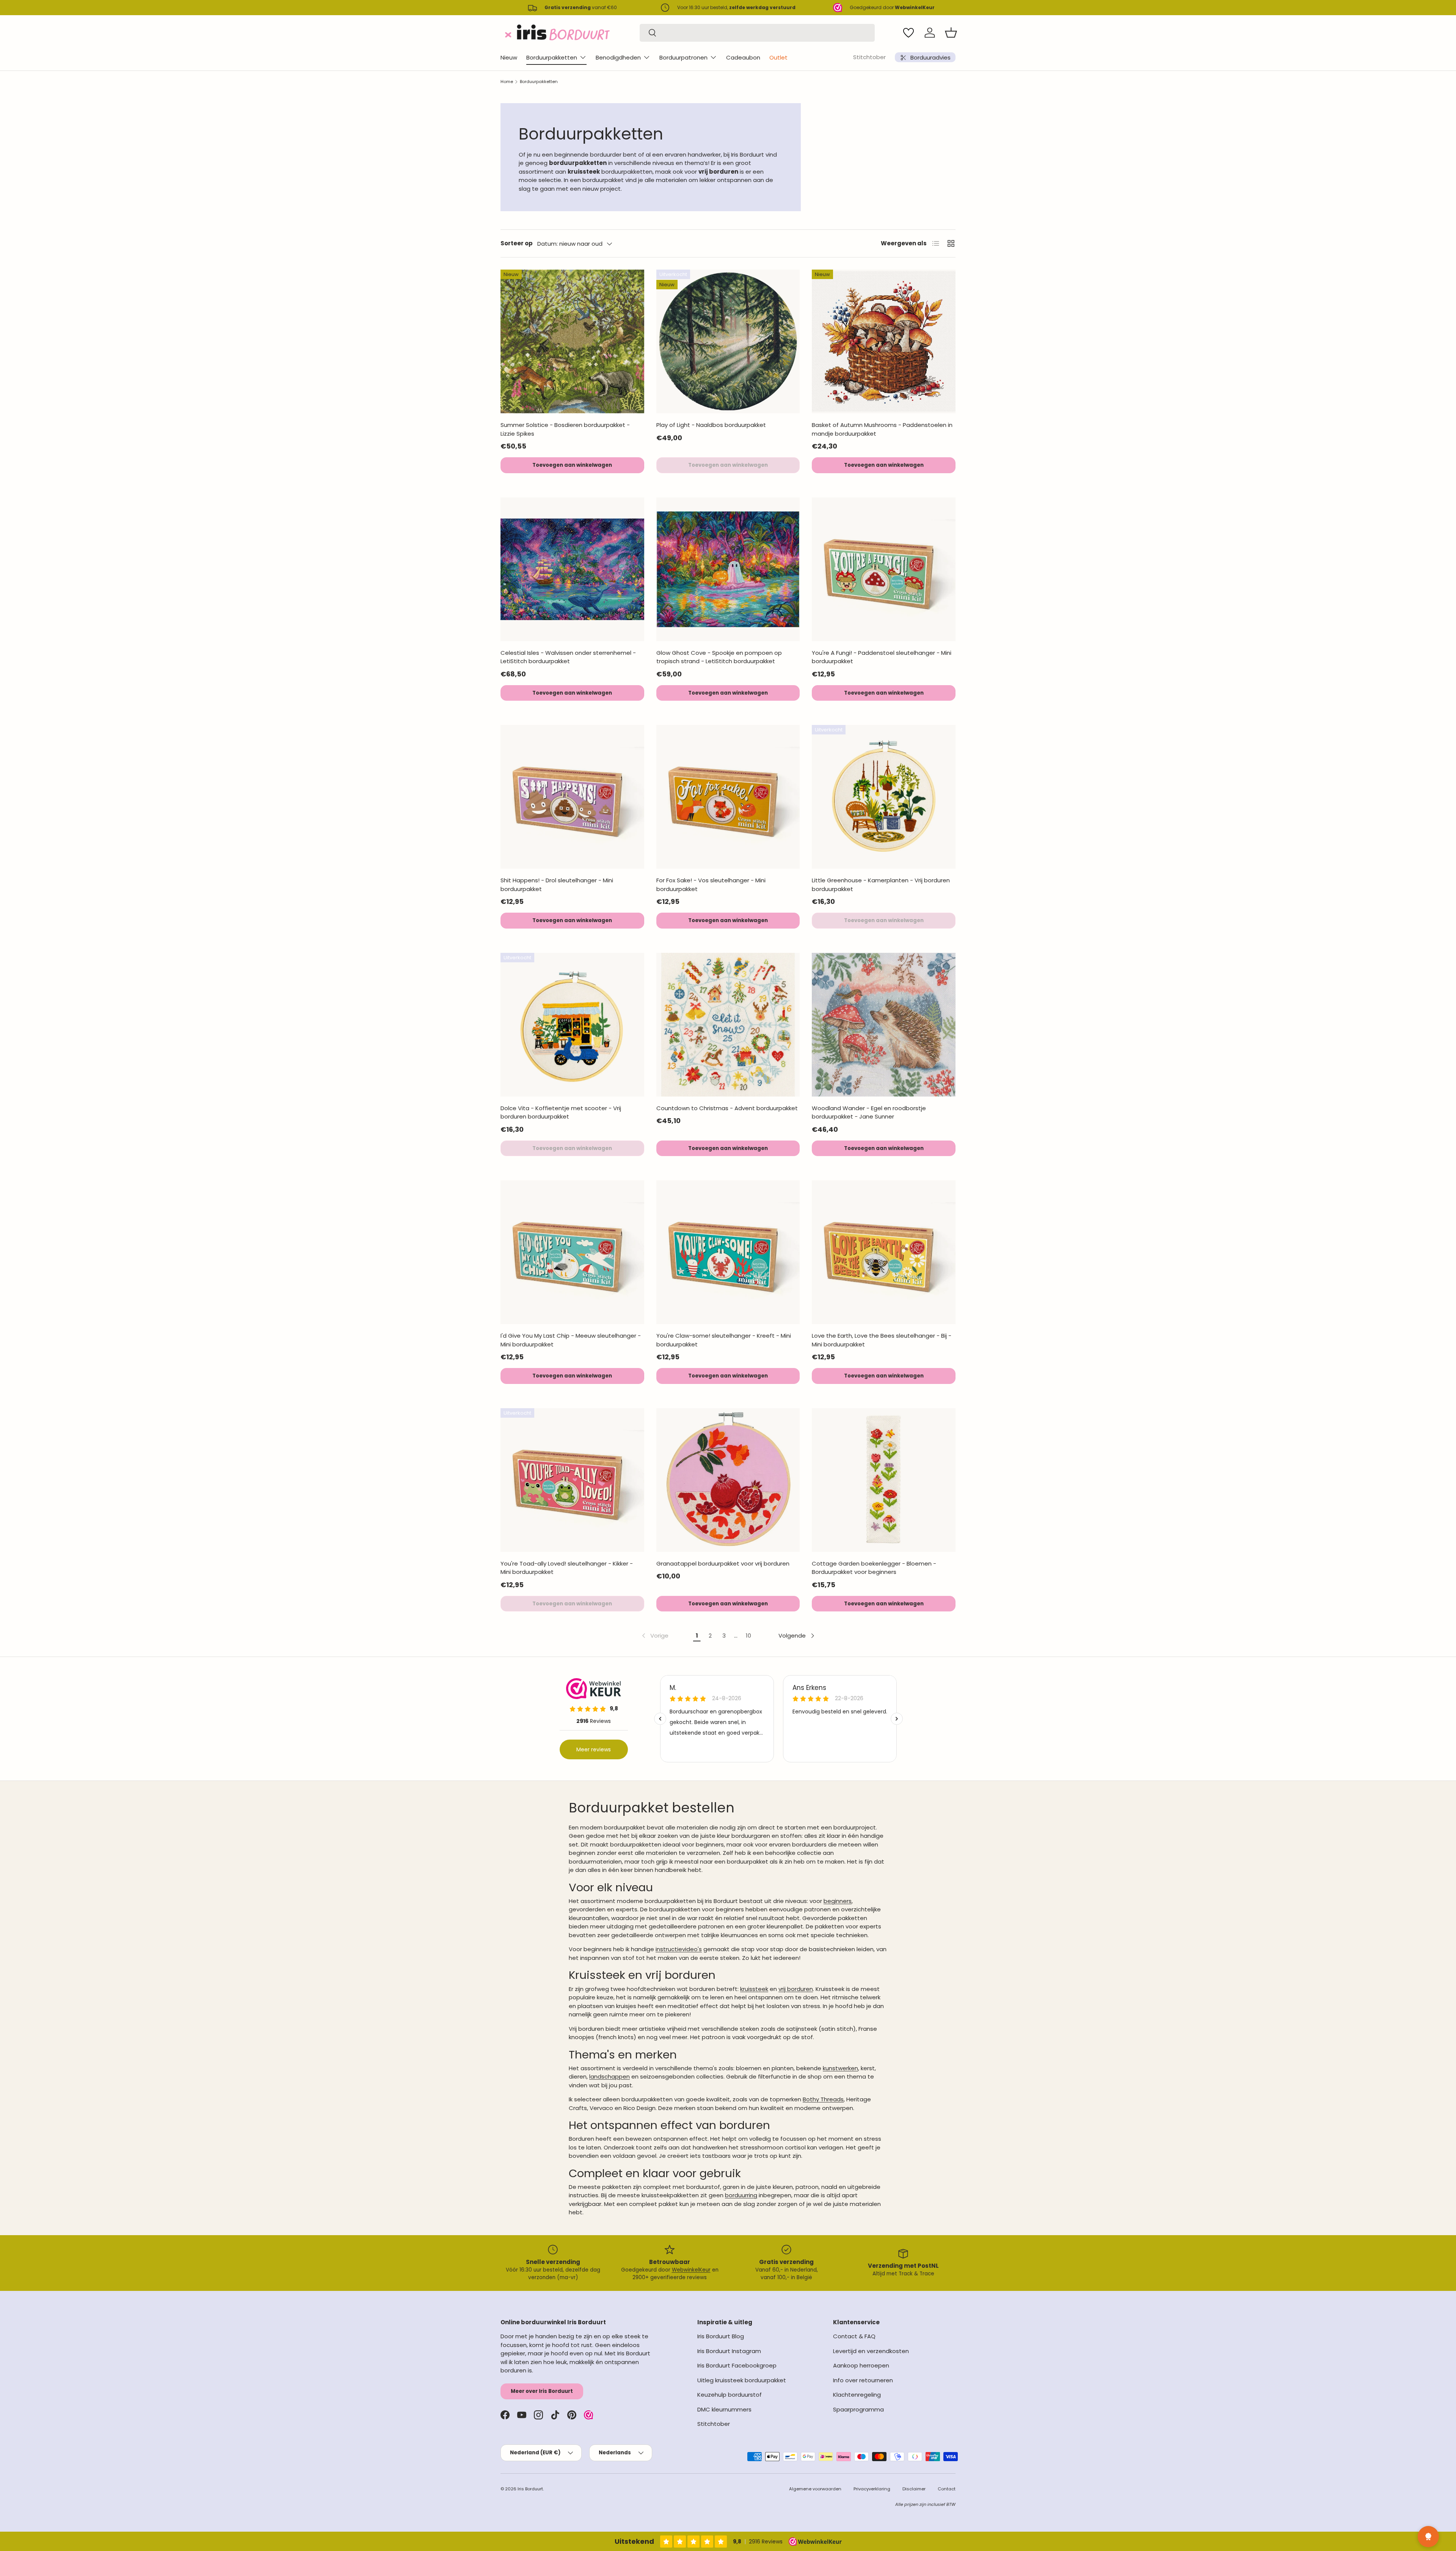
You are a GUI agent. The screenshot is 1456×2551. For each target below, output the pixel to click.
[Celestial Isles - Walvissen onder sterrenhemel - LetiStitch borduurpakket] (572, 569)
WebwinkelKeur (691, 2270)
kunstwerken (840, 2068)
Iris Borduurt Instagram (729, 2351)
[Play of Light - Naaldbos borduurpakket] (728, 341)
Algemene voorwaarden (815, 2489)
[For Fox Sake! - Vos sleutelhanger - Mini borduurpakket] (728, 797)
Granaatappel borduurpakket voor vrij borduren (723, 1563)
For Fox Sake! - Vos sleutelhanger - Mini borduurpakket (711, 885)
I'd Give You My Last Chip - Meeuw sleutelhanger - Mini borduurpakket (571, 1340)
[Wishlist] (908, 33)
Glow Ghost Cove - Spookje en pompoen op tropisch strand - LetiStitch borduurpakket (719, 657)
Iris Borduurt (530, 2489)
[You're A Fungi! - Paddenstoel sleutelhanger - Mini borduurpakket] (884, 569)
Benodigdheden (618, 57)
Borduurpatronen (683, 57)
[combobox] (757, 33)
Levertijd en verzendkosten (871, 2351)
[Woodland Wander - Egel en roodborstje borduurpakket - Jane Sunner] (884, 1025)
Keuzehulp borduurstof (730, 2395)
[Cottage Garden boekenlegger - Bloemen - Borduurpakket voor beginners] (884, 1480)
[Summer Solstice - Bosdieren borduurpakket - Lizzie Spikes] (572, 341)
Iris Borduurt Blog (721, 2336)
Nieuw (509, 57)
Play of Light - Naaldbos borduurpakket (711, 425)
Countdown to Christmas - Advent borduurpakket (727, 1108)
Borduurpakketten (552, 57)
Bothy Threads (823, 2099)
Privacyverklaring (872, 2489)
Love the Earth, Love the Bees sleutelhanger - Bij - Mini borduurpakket (882, 1340)
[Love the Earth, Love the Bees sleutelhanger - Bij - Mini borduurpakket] (884, 1252)
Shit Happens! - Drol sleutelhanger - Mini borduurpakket (557, 885)
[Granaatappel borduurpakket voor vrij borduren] (728, 1480)
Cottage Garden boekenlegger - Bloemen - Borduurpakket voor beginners (874, 1568)
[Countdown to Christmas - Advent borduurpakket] (728, 1025)
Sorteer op (517, 243)
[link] (654, 1636)
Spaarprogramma (858, 2409)
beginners (838, 1901)
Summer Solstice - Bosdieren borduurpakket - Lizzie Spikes (565, 429)
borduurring (741, 2195)
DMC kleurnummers (724, 2409)
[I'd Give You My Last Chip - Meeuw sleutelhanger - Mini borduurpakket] (572, 1252)
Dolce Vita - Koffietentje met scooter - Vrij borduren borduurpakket (561, 1112)
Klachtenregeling (857, 2395)
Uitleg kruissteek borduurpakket (742, 2380)
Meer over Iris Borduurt (542, 2391)
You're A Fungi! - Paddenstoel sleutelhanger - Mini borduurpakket (882, 657)
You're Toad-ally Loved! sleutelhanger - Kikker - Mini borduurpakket (567, 1568)
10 (748, 1636)
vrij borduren (796, 1989)
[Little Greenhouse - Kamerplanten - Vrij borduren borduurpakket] (884, 797)
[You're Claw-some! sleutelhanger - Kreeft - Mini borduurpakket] (728, 1252)
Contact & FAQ (854, 2336)
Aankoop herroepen (861, 2365)
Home (507, 82)
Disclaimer (914, 2489)
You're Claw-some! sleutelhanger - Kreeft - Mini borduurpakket (724, 1340)
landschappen (610, 2076)
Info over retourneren (863, 2380)
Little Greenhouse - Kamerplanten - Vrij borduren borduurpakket (881, 885)
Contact (947, 2489)
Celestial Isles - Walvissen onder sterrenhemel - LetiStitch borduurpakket (568, 657)
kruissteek (754, 1989)
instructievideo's (679, 1949)
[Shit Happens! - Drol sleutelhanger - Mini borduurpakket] (572, 797)
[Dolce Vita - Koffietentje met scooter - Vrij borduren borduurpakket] (572, 1025)
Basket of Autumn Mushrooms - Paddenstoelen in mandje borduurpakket (882, 429)
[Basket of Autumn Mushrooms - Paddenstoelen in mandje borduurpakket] (884, 341)
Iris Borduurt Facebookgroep (737, 2365)
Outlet (778, 57)
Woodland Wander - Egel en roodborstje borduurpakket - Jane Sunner (869, 1112)
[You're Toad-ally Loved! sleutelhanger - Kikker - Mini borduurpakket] (572, 1480)
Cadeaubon (743, 57)
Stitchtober (869, 57)
